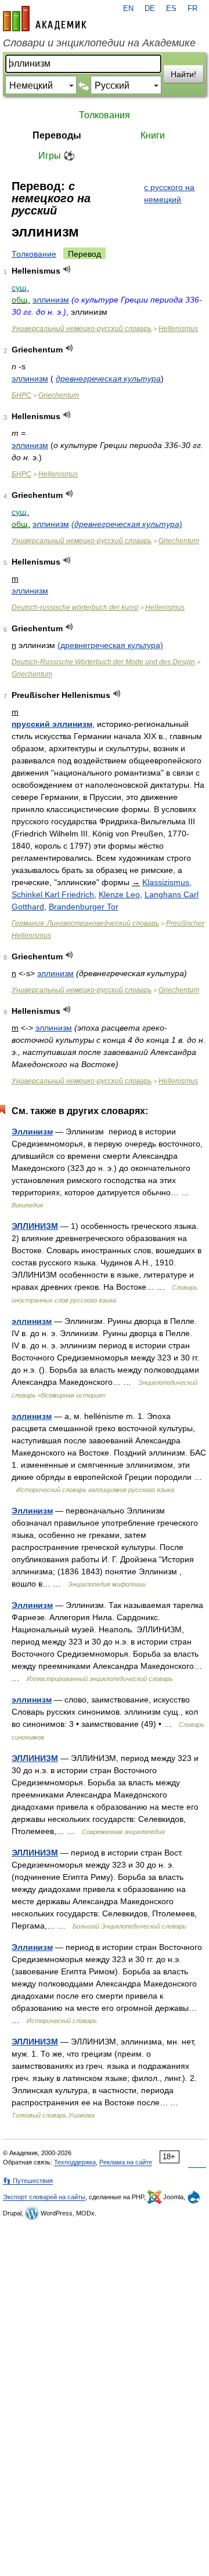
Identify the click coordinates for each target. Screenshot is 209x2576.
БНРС (21, 395)
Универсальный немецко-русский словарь (82, 329)
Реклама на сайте (126, 2162)
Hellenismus (178, 329)
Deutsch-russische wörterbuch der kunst (75, 607)
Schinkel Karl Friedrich (53, 894)
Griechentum (59, 395)
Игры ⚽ (57, 156)
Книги (153, 135)
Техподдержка (75, 2162)
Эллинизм (32, 1131)
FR (192, 9)
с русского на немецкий (169, 193)
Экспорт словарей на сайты (44, 2197)
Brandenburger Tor (84, 907)
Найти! (183, 74)
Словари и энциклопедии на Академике (99, 43)
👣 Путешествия (28, 2181)
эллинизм (51, 300)
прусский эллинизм (52, 724)
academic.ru (45, 19)
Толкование (34, 254)
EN (128, 9)
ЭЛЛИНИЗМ (35, 1226)
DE (150, 9)
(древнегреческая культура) (127, 524)
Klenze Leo (119, 894)
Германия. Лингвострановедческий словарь (85, 923)
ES (171, 9)
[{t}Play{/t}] (67, 269)
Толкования (105, 115)
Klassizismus (166, 882)
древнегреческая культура (108, 379)
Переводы (57, 135)
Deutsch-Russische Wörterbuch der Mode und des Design (103, 662)
